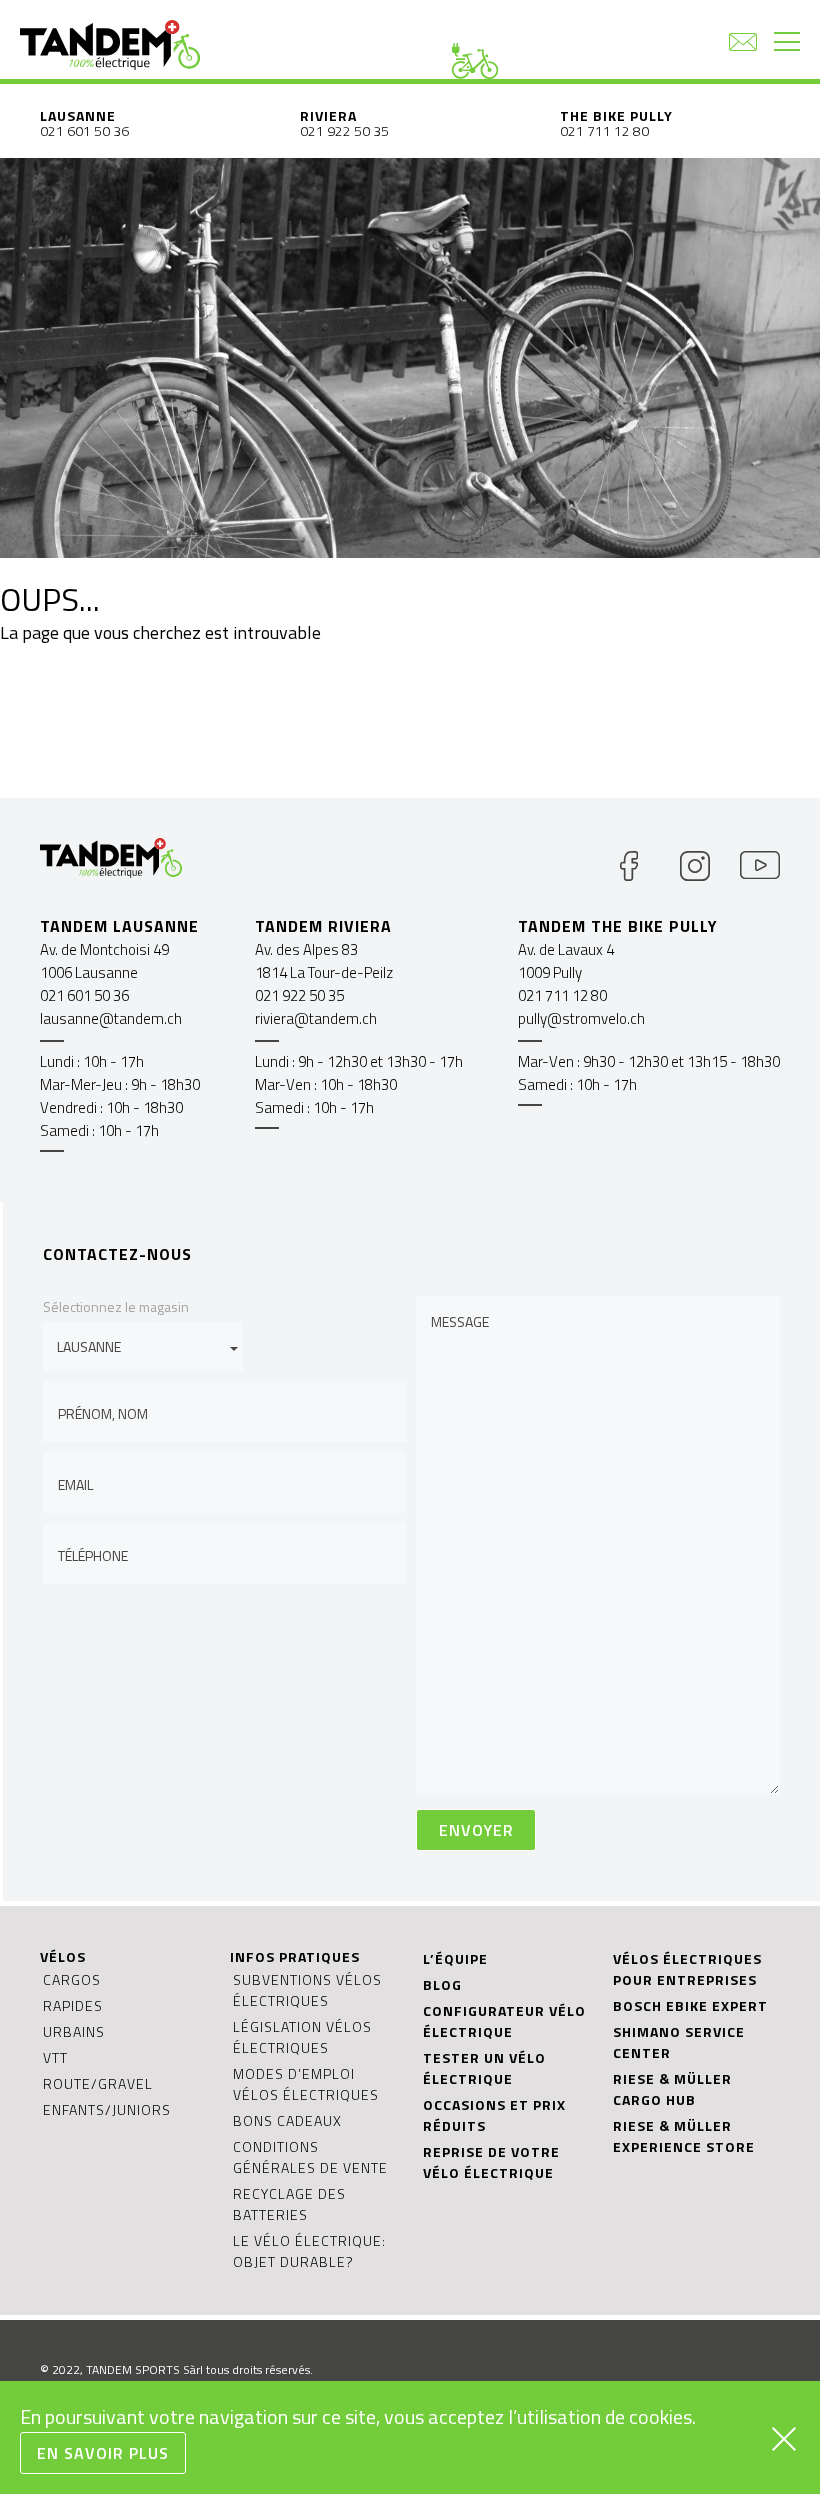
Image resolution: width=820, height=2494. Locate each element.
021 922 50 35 (344, 130)
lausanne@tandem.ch (111, 1018)
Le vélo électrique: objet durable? (309, 2251)
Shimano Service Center (679, 2042)
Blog (442, 1984)
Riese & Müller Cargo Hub (672, 2089)
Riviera (328, 115)
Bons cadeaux (287, 2120)
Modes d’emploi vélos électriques (306, 2084)
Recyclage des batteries (289, 2204)
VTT (55, 2057)
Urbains (74, 2031)
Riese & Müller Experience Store (684, 2136)
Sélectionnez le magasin (116, 1306)
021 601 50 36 (84, 130)
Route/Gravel (98, 2083)
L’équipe (455, 1958)
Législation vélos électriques (302, 2037)
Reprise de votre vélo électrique (491, 2162)
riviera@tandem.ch (316, 1018)
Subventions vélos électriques (307, 1990)
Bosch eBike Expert (690, 2005)
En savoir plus (103, 2453)
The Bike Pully (616, 115)
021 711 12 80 (604, 130)
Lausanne (78, 115)
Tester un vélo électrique (484, 2068)
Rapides (73, 2005)
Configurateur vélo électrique (504, 2021)
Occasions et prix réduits (494, 2115)
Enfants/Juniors (107, 2109)
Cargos (72, 1979)
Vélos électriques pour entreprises (687, 1969)
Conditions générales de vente (310, 2157)
